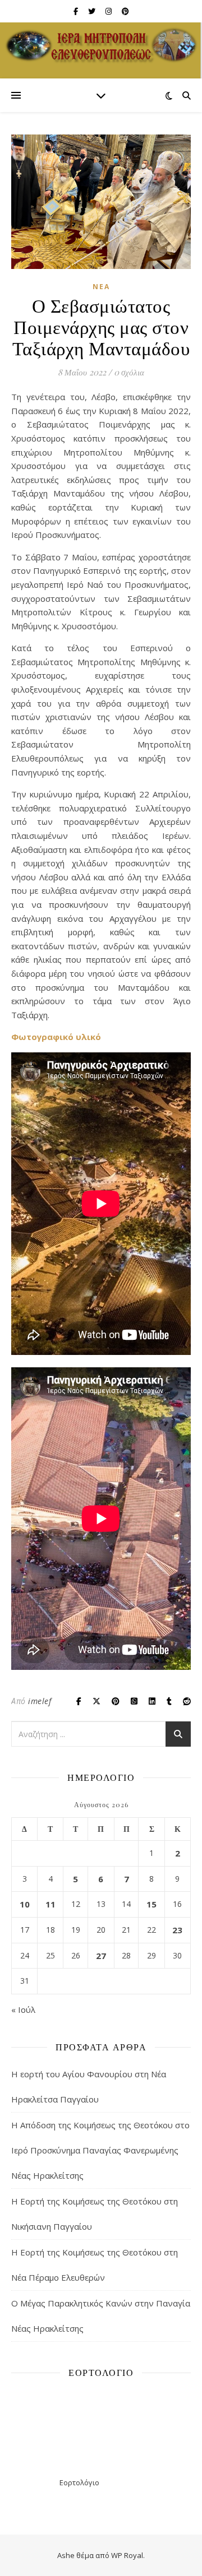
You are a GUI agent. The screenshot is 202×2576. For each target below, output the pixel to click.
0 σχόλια (129, 372)
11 (50, 1904)
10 (25, 1904)
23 (177, 1930)
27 (101, 1956)
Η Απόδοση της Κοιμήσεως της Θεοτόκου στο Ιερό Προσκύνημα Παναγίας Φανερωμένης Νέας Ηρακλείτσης (100, 2150)
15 (151, 1904)
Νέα (101, 287)
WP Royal (127, 2555)
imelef (40, 1701)
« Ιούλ (23, 2009)
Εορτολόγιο (79, 2482)
